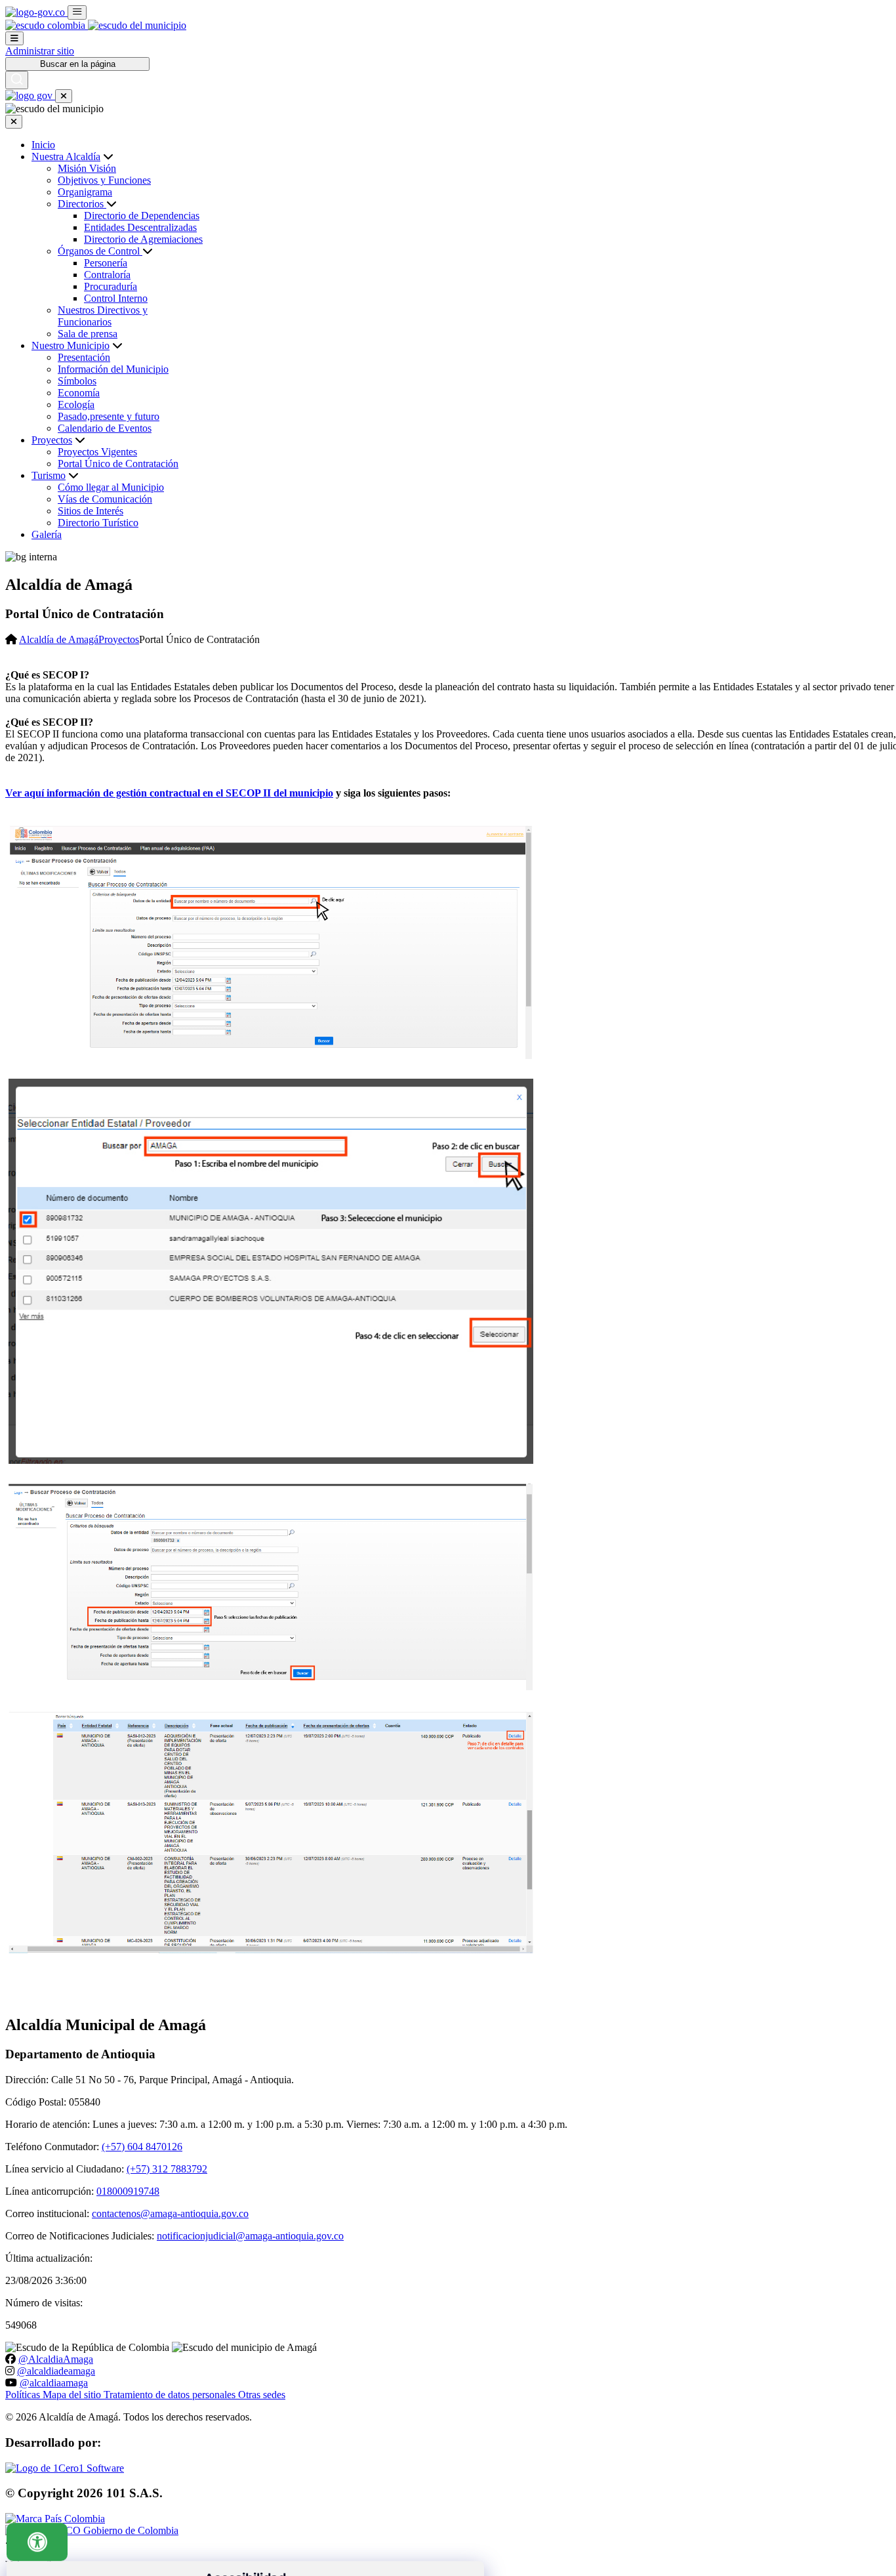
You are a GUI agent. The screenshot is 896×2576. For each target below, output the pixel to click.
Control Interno (116, 298)
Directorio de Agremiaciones (143, 239)
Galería (47, 534)
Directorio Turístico (98, 523)
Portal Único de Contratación (118, 464)
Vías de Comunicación (105, 499)
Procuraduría (111, 286)
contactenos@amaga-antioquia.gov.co (170, 2213)
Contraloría (107, 275)
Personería (106, 263)
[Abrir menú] (14, 38)
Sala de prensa (88, 334)
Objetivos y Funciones (104, 180)
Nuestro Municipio (71, 345)
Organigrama (85, 192)
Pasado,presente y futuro (109, 416)
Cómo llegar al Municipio (111, 487)
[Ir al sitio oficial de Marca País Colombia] (55, 2519)
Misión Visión (87, 168)
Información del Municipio (113, 369)
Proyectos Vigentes (97, 452)
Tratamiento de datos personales (171, 2395)
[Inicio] (137, 25)
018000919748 (128, 2191)
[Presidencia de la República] (47, 25)
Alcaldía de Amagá (59, 639)
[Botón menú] (64, 96)
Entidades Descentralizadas (140, 227)
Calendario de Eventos (105, 428)
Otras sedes (262, 2395)
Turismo (49, 475)
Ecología (76, 405)
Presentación (84, 357)
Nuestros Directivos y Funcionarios (103, 316)
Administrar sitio (40, 51)
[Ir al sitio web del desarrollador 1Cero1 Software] (65, 2468)
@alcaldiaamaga (54, 2383)
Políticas (24, 2395)
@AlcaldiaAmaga (56, 2359)
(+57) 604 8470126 (142, 2147)
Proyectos (52, 440)
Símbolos (77, 381)
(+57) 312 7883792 (167, 2169)
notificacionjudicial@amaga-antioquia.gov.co (250, 2236)
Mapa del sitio (73, 2395)
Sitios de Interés (91, 511)
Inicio (43, 145)
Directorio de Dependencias (142, 216)
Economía (79, 393)
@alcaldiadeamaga (56, 2371)
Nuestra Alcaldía (66, 156)
